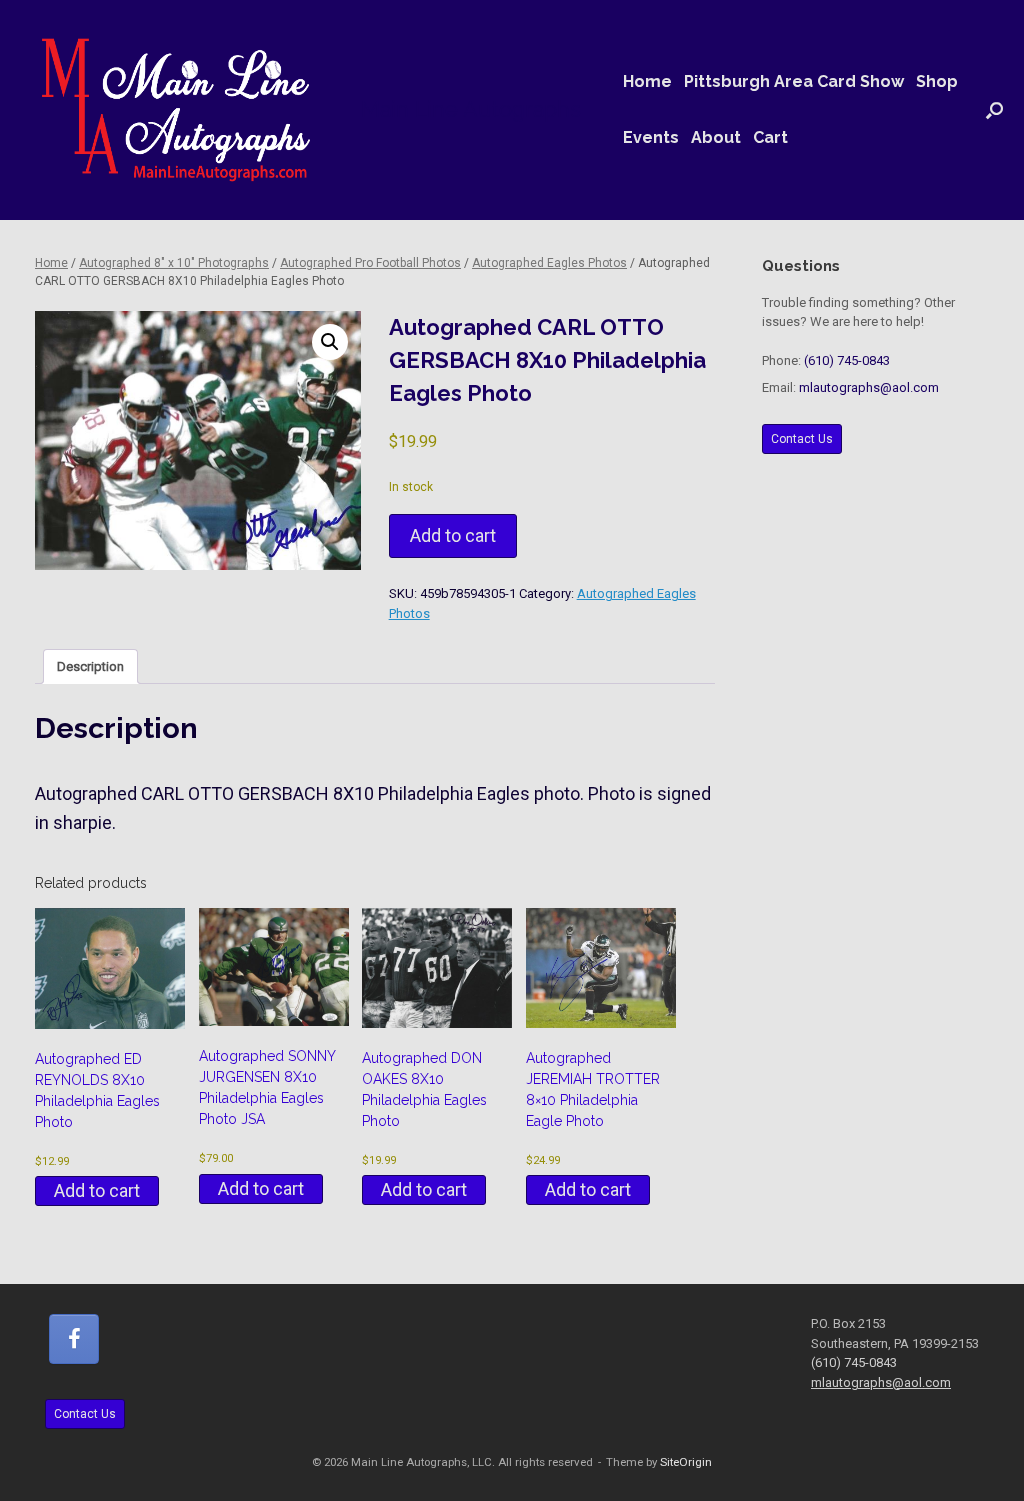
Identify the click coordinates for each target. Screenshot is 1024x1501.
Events (651, 137)
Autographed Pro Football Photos (370, 263)
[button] (994, 110)
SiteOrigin (686, 1462)
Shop (937, 81)
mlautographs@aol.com (869, 387)
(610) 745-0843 (847, 360)
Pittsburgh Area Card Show (794, 81)
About (716, 137)
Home (647, 81)
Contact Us (802, 439)
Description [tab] (90, 666)
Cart (770, 137)
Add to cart (453, 535)
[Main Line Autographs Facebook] (74, 1339)
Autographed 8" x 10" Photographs (174, 263)
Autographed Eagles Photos (549, 263)
